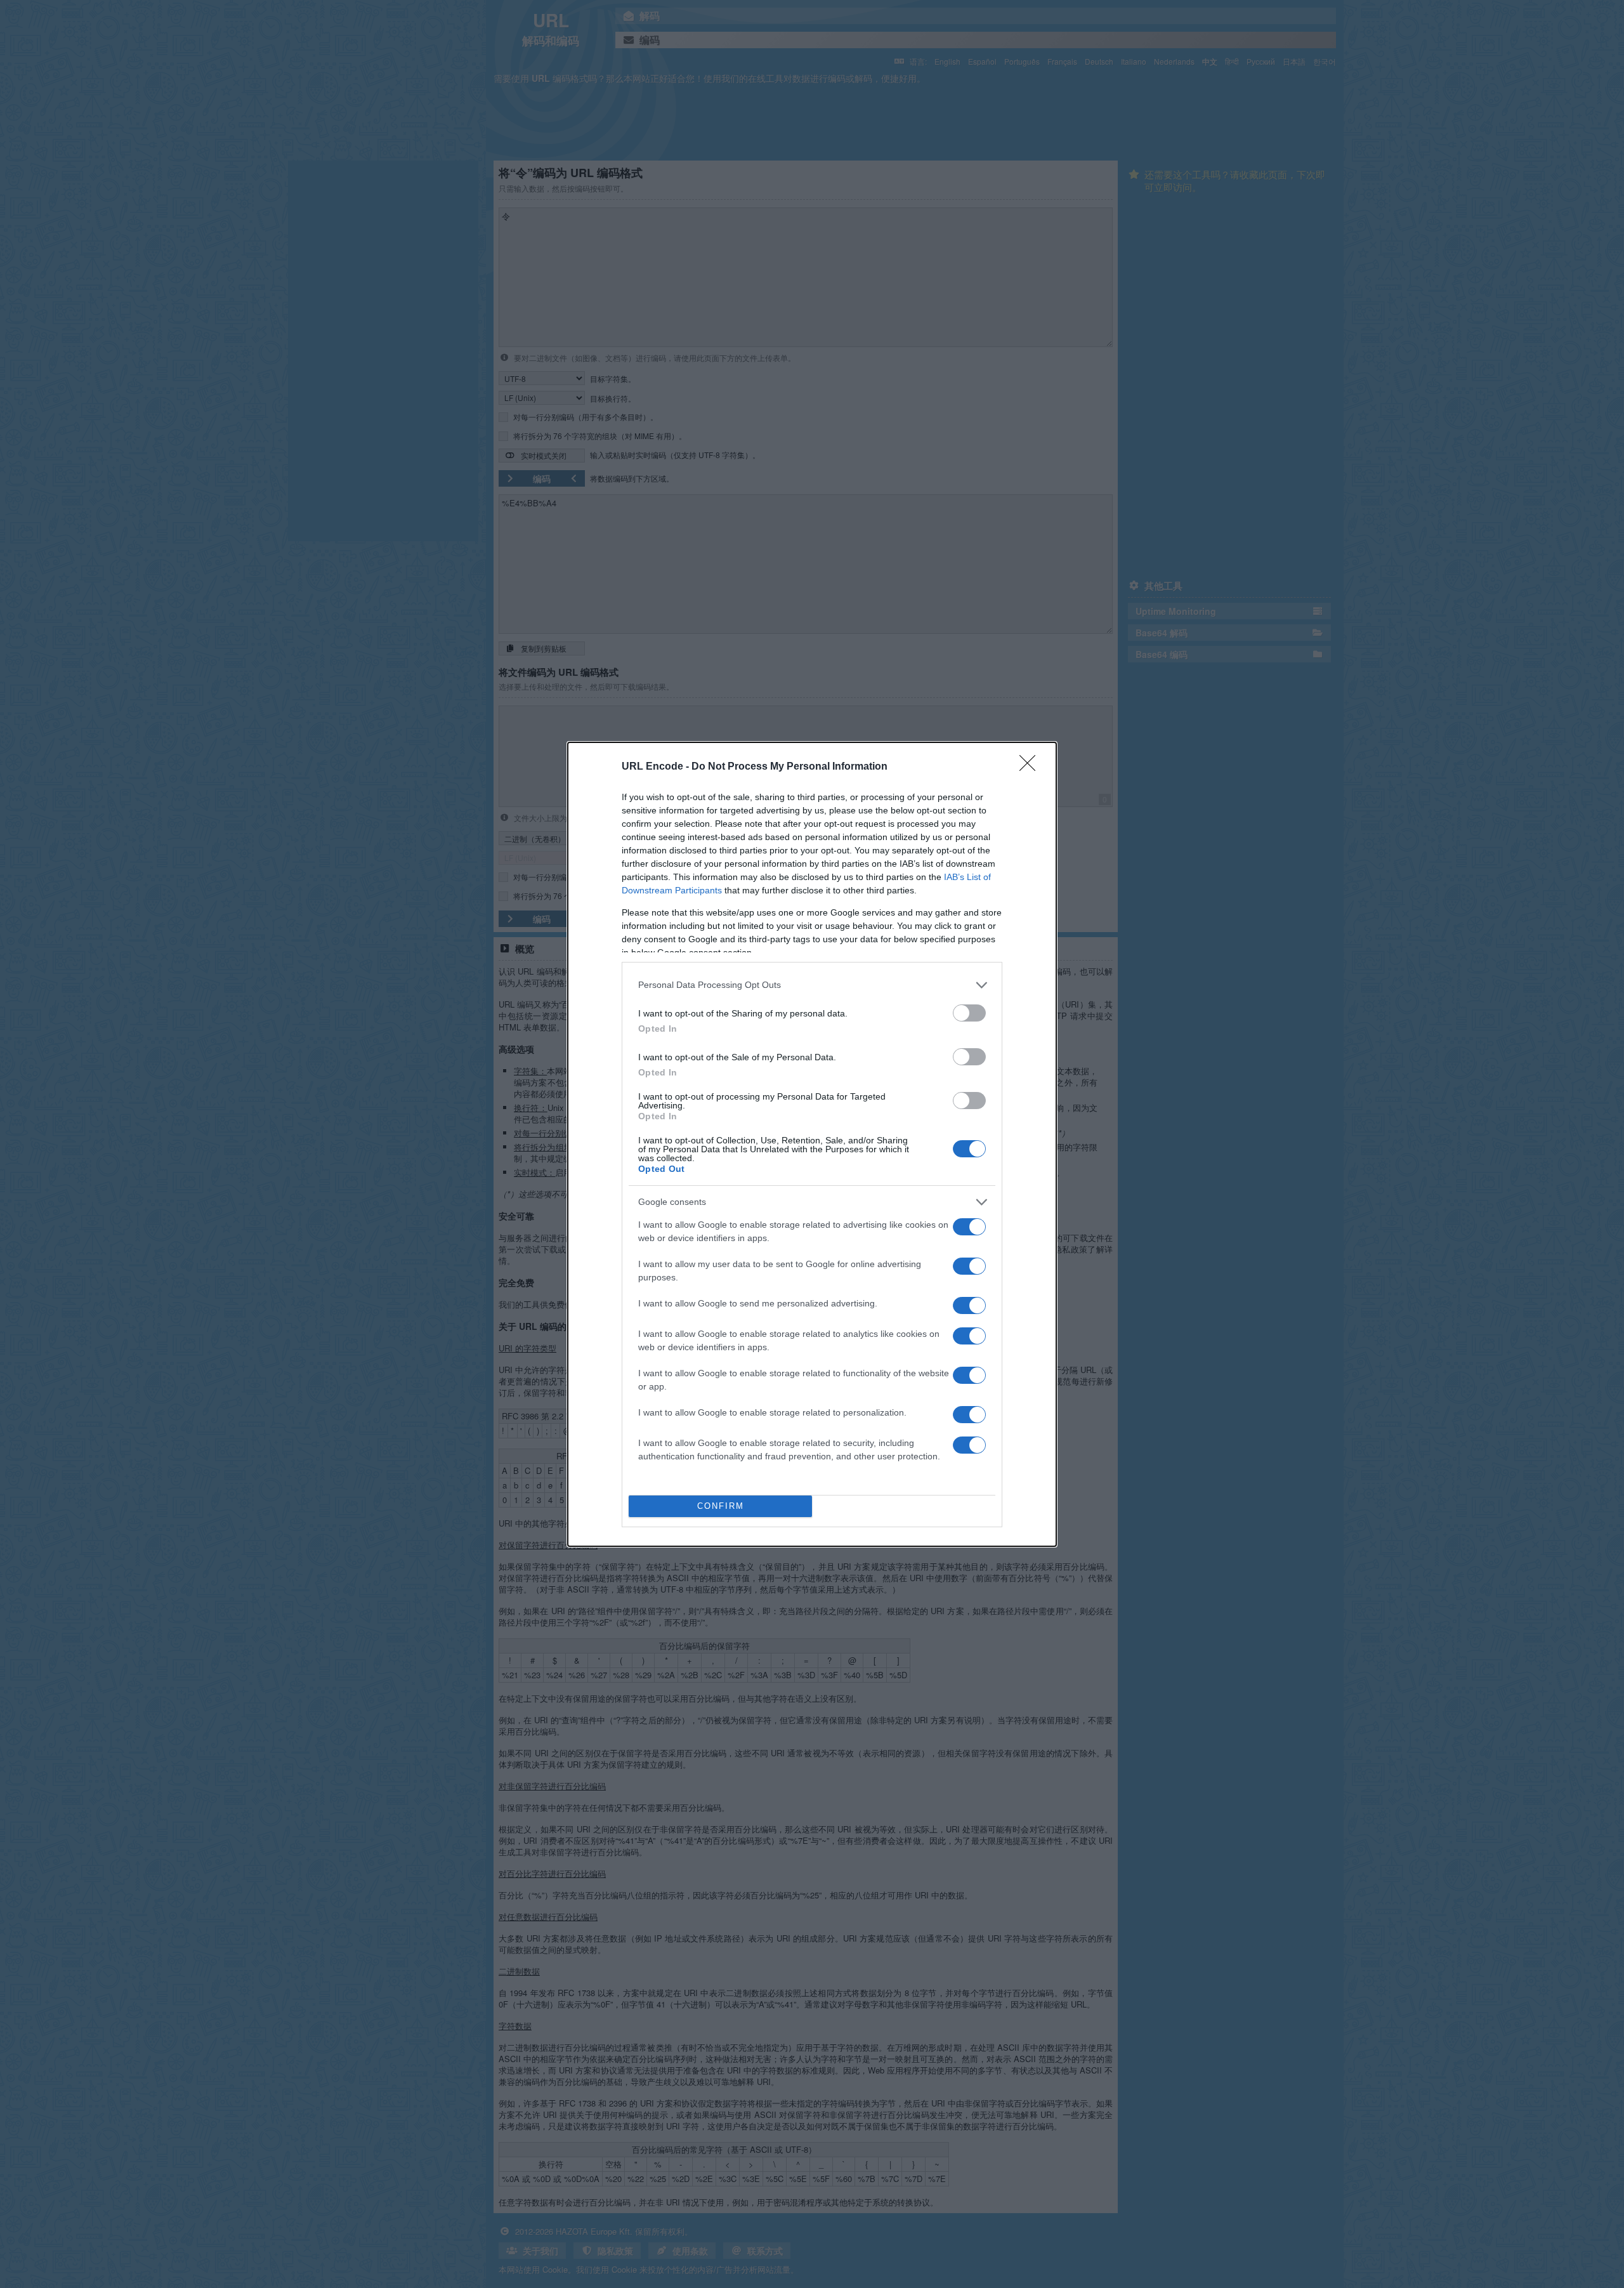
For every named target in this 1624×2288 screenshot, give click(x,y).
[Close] (1031, 767)
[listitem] (812, 985)
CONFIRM (721, 1506)
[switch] (969, 1013)
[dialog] (812, 1144)
